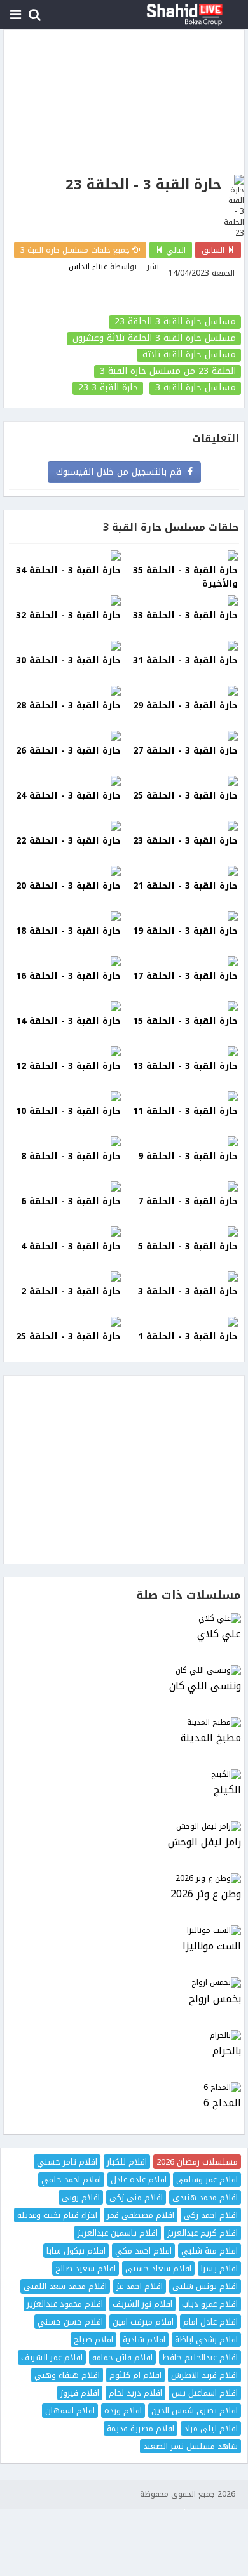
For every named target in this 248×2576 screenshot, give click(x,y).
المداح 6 (222, 2103)
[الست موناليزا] (124, 1931)
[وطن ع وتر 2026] (124, 1879)
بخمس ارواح (215, 1999)
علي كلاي (219, 1634)
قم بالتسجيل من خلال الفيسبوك (122, 472)
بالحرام (227, 2051)
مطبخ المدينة (211, 1738)
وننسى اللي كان (205, 1686)
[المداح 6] (124, 2088)
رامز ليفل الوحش (204, 1842)
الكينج (227, 1790)
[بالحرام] (124, 2035)
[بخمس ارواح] (124, 1983)
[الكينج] (124, 1775)
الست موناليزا (212, 1947)
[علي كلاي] (124, 1618)
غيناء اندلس (88, 267)
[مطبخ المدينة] (124, 1723)
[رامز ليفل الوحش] (124, 1827)
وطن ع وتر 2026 (206, 1895)
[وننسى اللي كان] (124, 1670)
